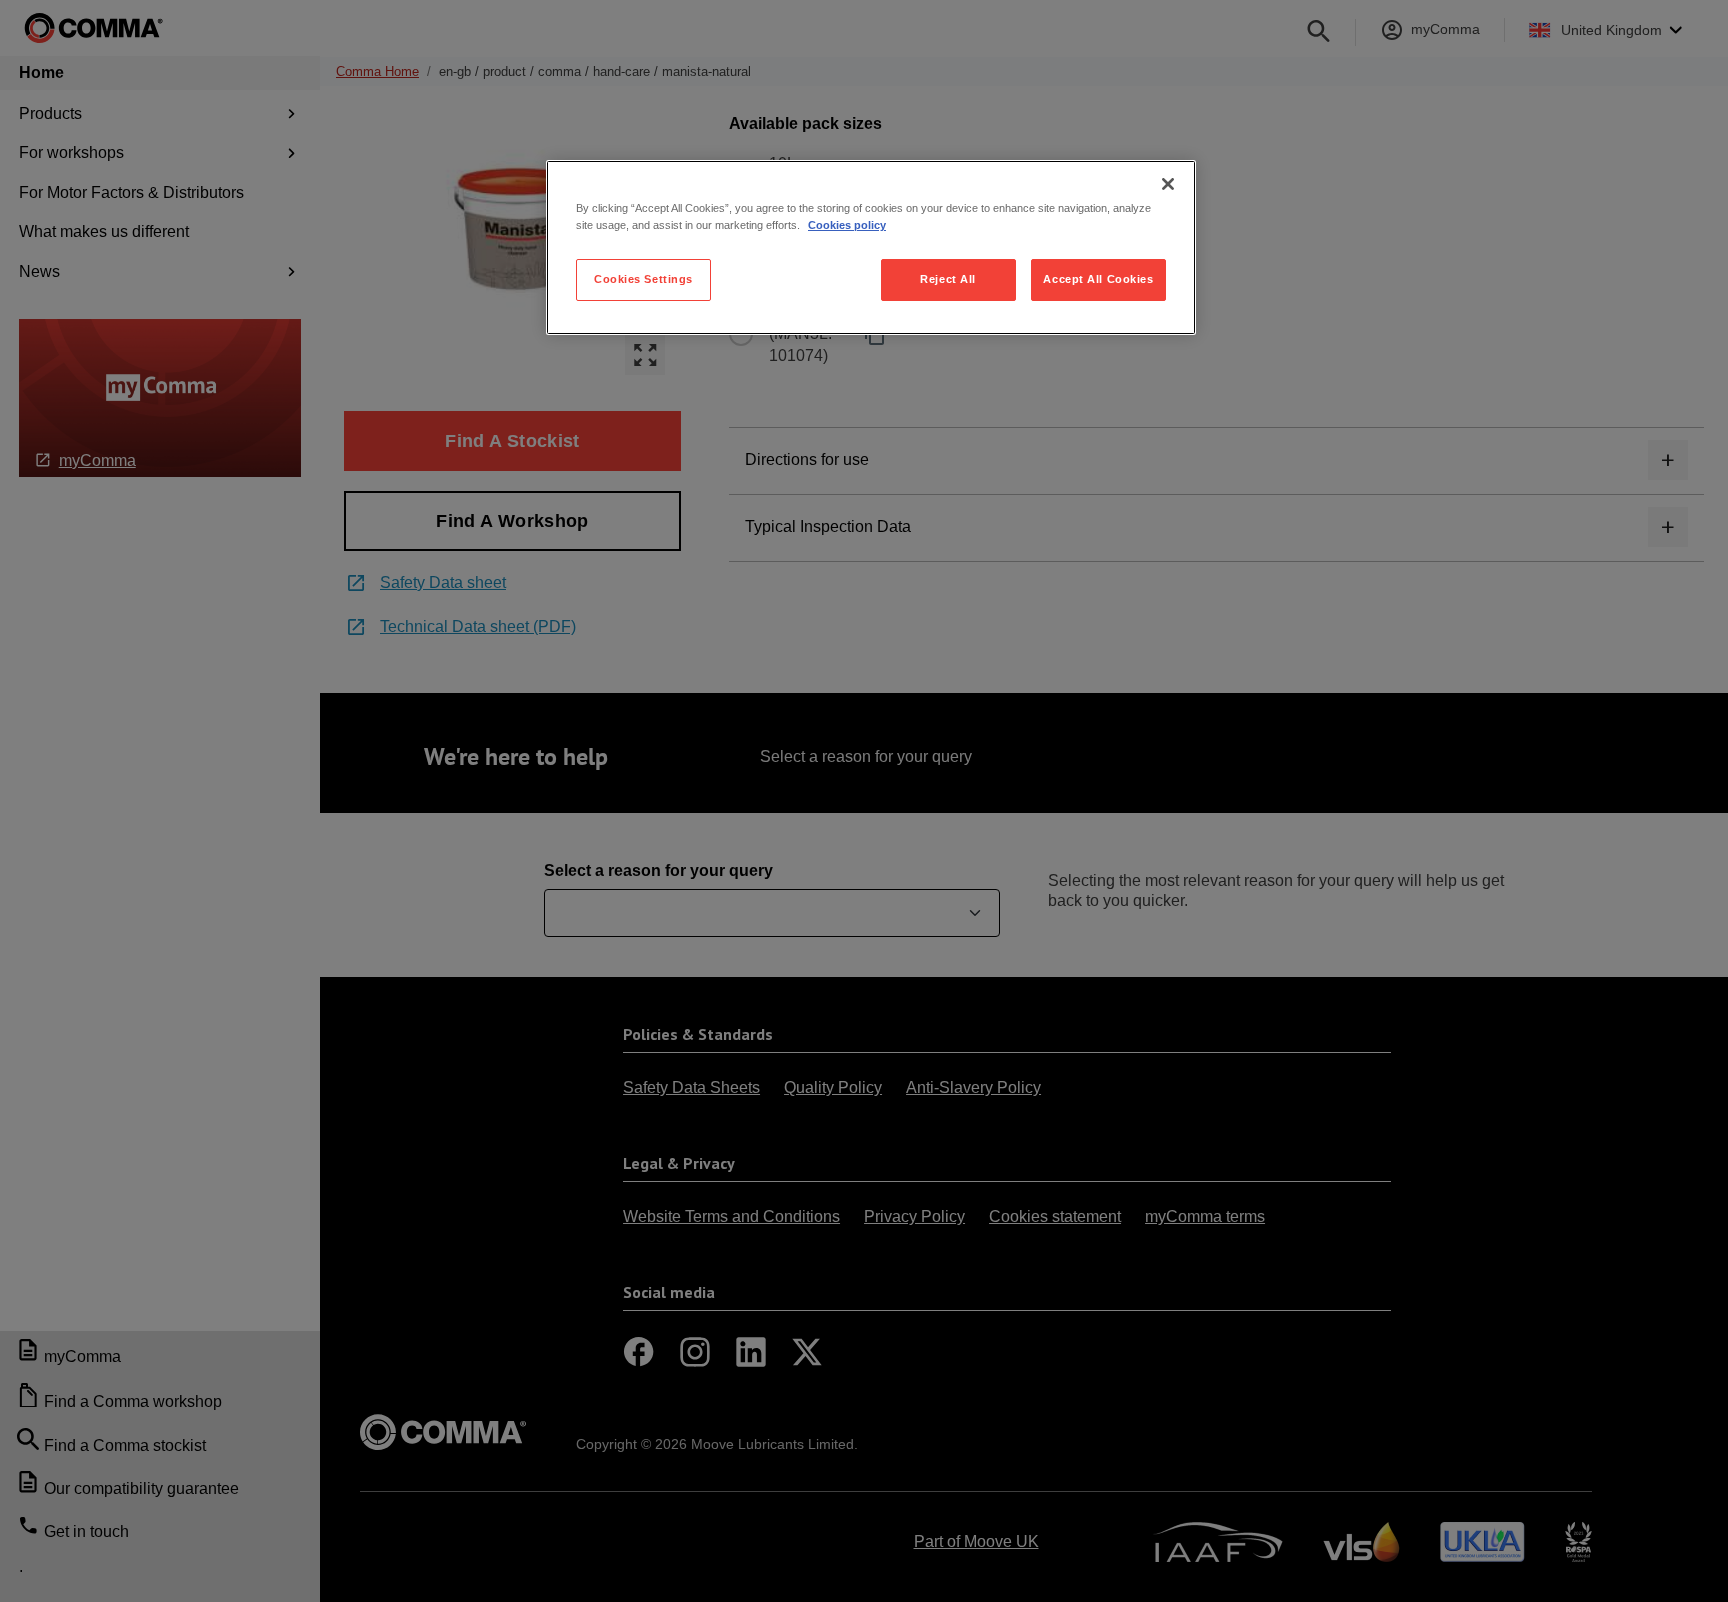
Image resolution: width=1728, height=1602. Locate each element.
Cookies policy (847, 225)
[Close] (1168, 184)
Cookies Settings (643, 279)
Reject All (948, 279)
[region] (871, 247)
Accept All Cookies (1098, 279)
